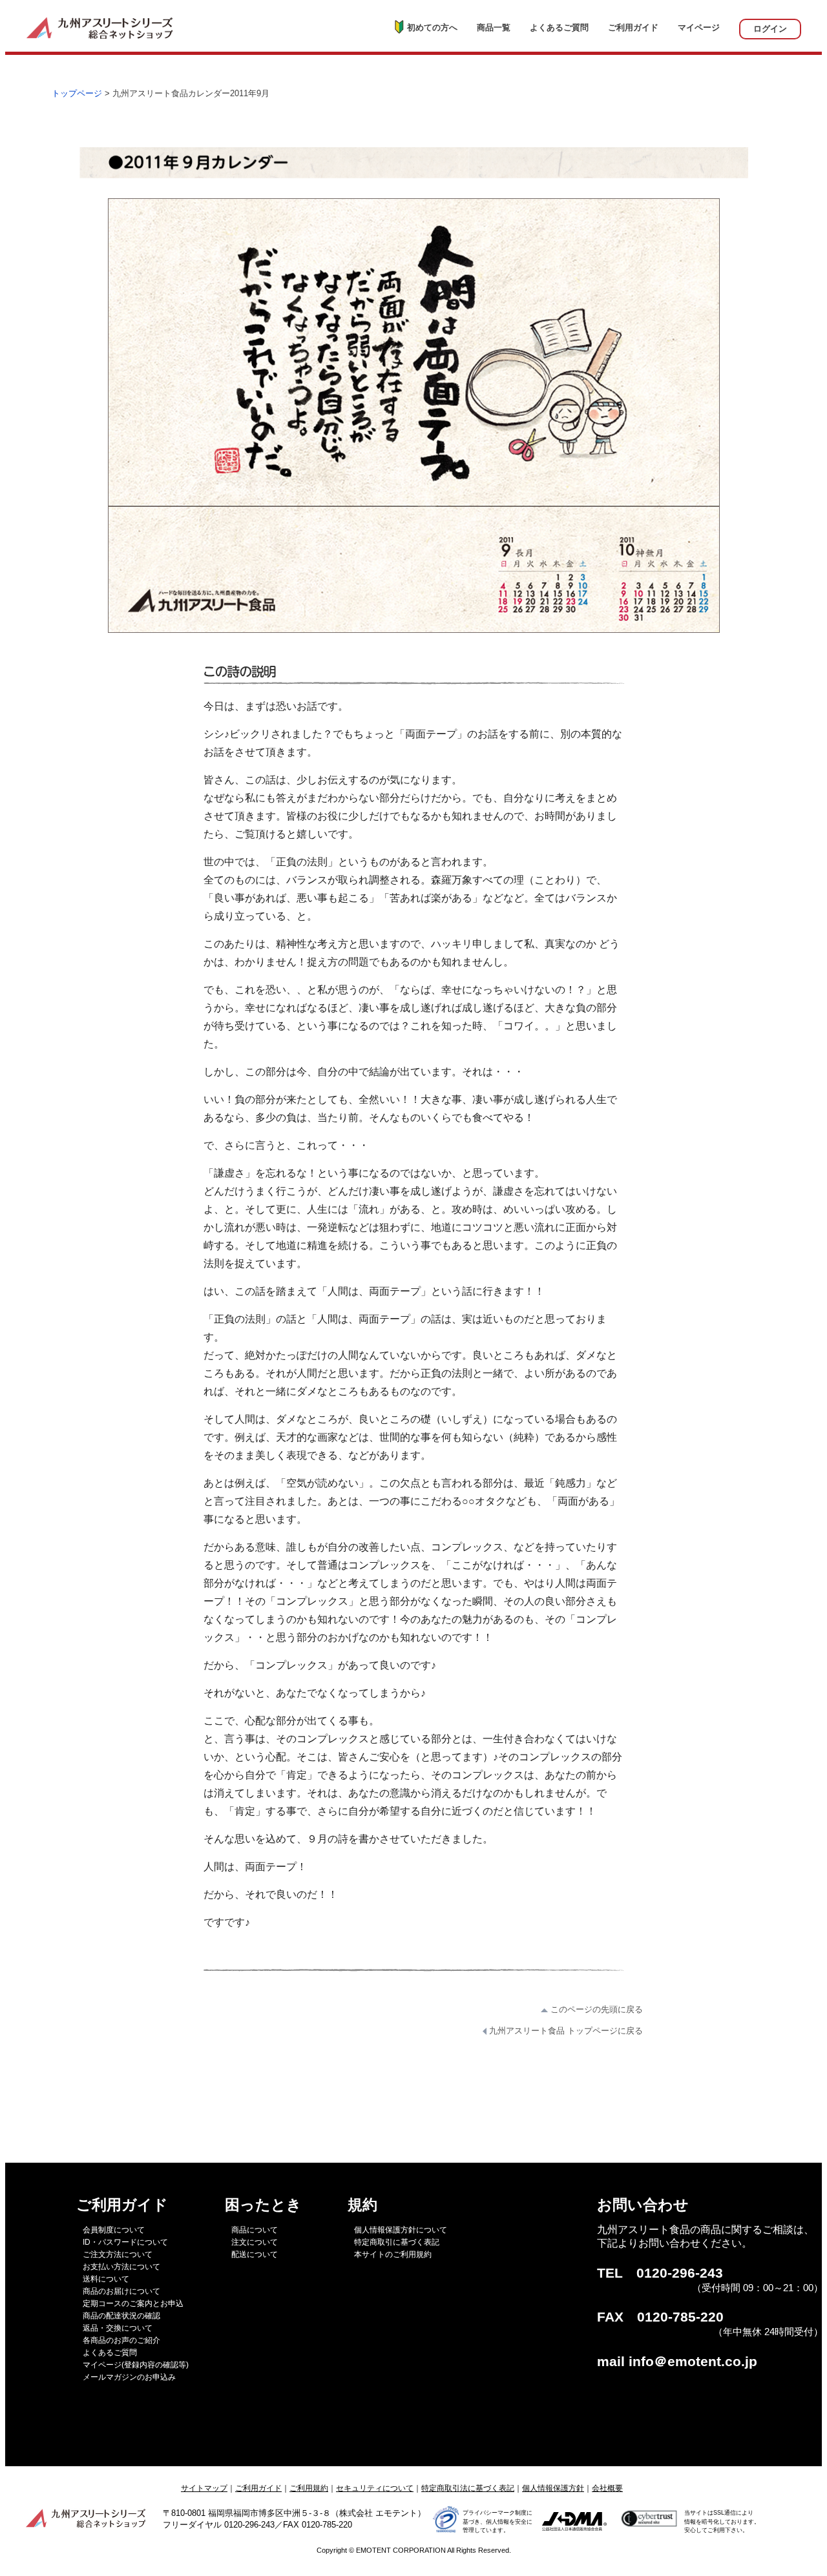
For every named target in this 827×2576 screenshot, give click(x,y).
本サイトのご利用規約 (393, 2254)
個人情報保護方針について (401, 2230)
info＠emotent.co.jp (693, 2362)
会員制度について (114, 2230)
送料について (106, 2279)
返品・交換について (118, 2328)
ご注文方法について (118, 2254)
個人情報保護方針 (553, 2488)
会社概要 (607, 2488)
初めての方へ (432, 27)
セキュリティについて (375, 2488)
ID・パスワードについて (125, 2242)
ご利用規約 (309, 2488)
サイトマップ (204, 2488)
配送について (255, 2254)
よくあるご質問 (559, 27)
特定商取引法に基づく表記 (468, 2488)
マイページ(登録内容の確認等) (136, 2365)
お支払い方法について (121, 2267)
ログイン (770, 29)
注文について (255, 2242)
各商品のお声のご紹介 (121, 2340)
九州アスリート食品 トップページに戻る (565, 2031)
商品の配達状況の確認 (121, 2316)
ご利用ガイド (633, 27)
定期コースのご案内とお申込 (133, 2303)
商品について (255, 2230)
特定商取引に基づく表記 (397, 2242)
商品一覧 (494, 27)
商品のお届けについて (121, 2291)
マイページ (699, 27)
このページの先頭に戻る (595, 2009)
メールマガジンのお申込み (129, 2377)
